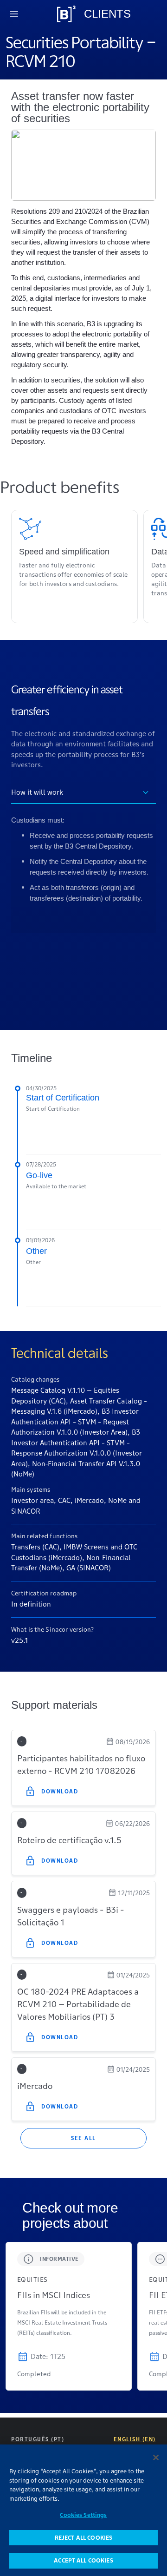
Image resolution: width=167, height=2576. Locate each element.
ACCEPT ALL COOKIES (83, 2560)
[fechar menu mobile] (14, 14)
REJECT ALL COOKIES (83, 2538)
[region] (83, 2510)
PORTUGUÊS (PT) (38, 2439)
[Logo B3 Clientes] (66, 14)
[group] (69, 2316)
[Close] (156, 2457)
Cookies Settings (83, 2515)
